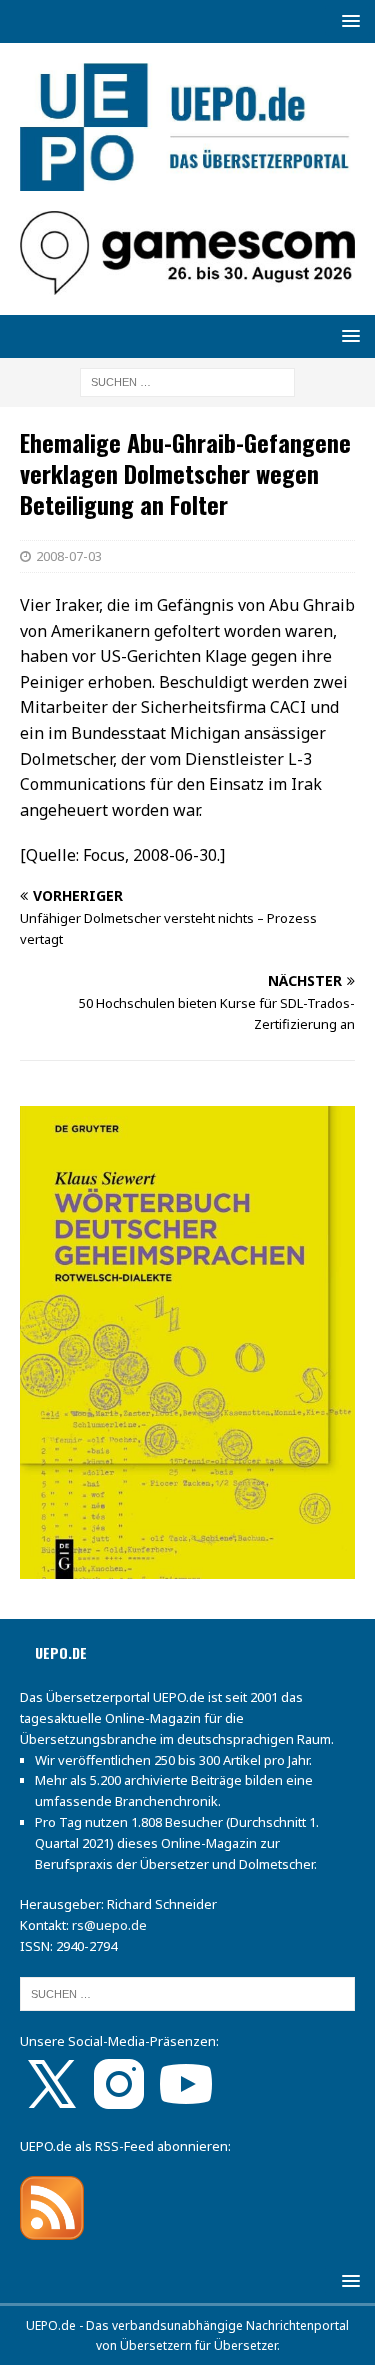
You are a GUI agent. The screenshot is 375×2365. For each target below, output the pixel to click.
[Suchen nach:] (187, 380)
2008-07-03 (69, 556)
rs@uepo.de (109, 1925)
